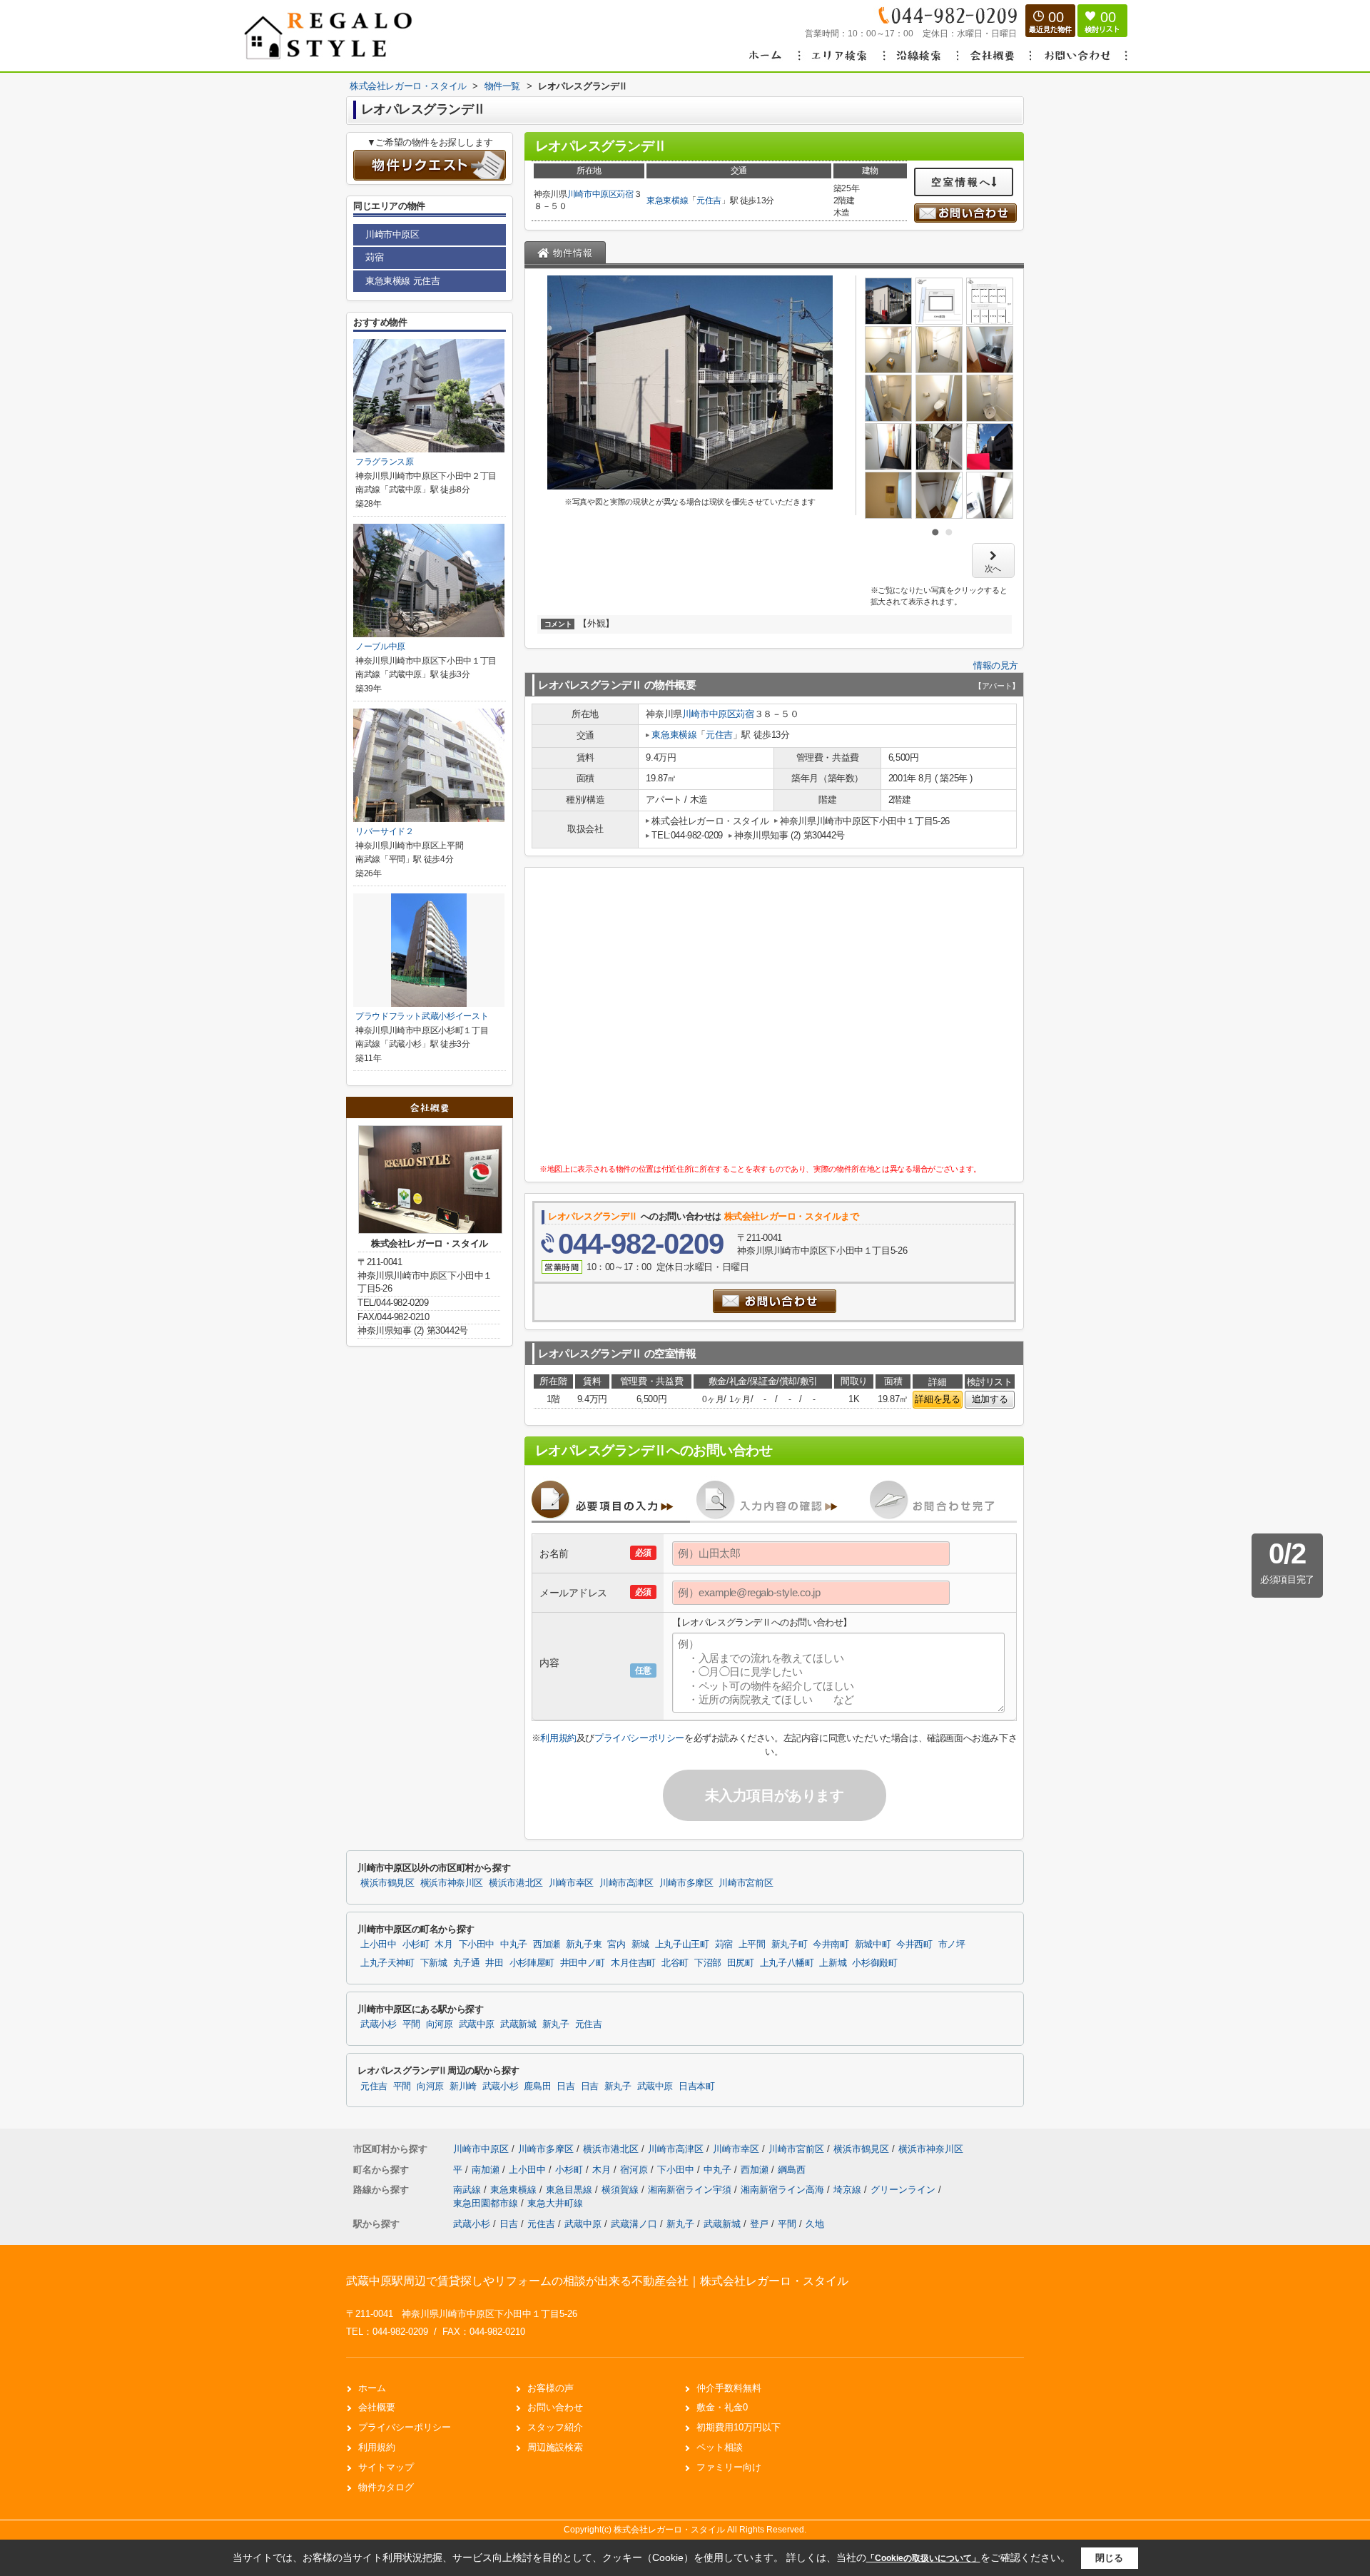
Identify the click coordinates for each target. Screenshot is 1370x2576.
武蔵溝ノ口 (634, 2224)
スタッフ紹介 (555, 2427)
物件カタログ (386, 2487)
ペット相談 (720, 2447)
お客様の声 (550, 2388)
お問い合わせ (555, 2407)
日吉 (565, 2086)
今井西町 (914, 1944)
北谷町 (675, 1963)
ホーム (372, 2388)
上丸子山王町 (682, 1944)
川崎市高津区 (626, 1883)
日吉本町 (697, 2086)
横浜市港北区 (516, 1883)
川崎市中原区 (592, 194)
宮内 (616, 1944)
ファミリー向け (729, 2467)
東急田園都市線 (487, 2203)
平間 (411, 2024)
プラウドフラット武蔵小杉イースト (422, 1016)
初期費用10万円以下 (739, 2427)
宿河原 (635, 2170)
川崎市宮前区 (746, 1883)
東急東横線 (667, 201)
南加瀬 (487, 2170)
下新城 (434, 1963)
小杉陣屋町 (532, 1963)
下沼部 (708, 1963)
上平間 (752, 1944)
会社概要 (377, 2407)
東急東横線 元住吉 (402, 281)
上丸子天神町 (387, 1963)
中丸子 (514, 1944)
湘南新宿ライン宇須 (691, 2190)
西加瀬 (547, 1944)
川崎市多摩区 (686, 1883)
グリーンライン (904, 2190)
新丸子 (556, 2024)
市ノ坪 (952, 1944)
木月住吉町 (633, 1963)
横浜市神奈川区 (452, 1883)
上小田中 (379, 1944)
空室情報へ (961, 182)
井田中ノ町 (583, 1963)
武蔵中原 (477, 2024)
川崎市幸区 (571, 1883)
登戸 (759, 2224)
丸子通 (467, 1963)
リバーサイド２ (385, 831)
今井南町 (831, 1944)
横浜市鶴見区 (387, 1883)
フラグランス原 (385, 462)
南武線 (468, 2190)
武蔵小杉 (379, 2024)
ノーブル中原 (380, 646)
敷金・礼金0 (722, 2407)
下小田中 (477, 1944)
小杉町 (416, 1944)
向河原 (440, 2024)
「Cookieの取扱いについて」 (923, 2558)
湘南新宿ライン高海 (784, 2190)
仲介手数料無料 (729, 2388)
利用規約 (558, 1738)
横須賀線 (621, 2190)
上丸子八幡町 (787, 1963)
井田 (494, 1963)
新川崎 (463, 2086)
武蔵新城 (518, 2024)
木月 (443, 1944)
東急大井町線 (555, 2203)
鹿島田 (537, 2086)
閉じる (1109, 2558)
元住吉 (709, 201)
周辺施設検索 (555, 2447)
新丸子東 (584, 1944)
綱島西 (792, 2170)
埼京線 (849, 2190)
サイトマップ (386, 2467)
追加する (990, 1399)
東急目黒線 (570, 2190)
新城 (640, 1944)
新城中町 (873, 1944)
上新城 (833, 1963)
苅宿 (625, 194)
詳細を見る (937, 1399)
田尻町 (741, 1963)
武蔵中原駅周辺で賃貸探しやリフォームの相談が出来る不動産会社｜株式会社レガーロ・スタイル (597, 2281)
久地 (815, 2224)
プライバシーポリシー (639, 1738)
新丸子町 (790, 1944)
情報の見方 (996, 665)
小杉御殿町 (874, 1963)
